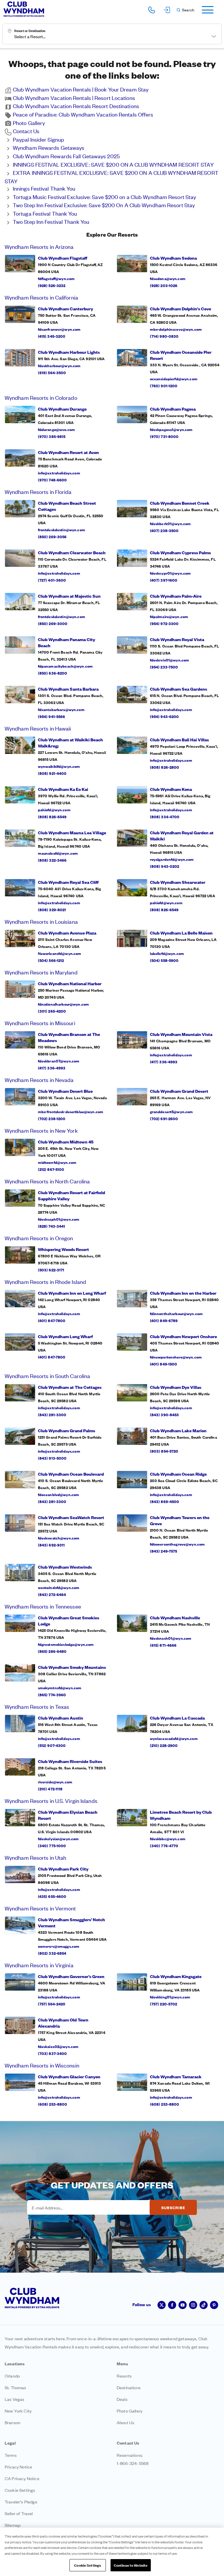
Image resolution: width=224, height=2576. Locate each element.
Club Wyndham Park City (63, 1869)
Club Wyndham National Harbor (70, 983)
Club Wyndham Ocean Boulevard (71, 1474)
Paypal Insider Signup (38, 139)
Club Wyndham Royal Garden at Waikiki (182, 835)
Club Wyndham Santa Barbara (68, 689)
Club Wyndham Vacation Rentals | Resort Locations (74, 97)
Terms (11, 2455)
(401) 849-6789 (164, 1320)
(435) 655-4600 (52, 1896)
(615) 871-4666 (163, 1645)
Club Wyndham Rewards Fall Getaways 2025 (66, 156)
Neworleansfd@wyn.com (60, 953)
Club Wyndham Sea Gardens (178, 689)
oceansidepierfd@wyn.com (174, 379)
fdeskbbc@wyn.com (168, 1838)
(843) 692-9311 (51, 1545)
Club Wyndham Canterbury (65, 308)
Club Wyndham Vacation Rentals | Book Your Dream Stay (81, 89)
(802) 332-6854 (52, 1953)
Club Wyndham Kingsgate (176, 1976)
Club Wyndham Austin (61, 1718)
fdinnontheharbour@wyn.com (176, 1313)
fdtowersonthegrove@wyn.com (177, 1544)
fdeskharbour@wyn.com (59, 365)
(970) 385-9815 (52, 436)
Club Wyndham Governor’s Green (71, 1976)
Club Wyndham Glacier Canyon (69, 2076)
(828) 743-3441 (52, 1226)
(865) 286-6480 (52, 1651)
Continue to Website (131, 2565)
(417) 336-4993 (52, 1068)
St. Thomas (15, 2387)
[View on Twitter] (162, 2305)
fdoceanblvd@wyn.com (59, 1494)
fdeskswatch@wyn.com (59, 1538)
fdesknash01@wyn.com (171, 1638)
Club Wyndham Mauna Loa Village (72, 832)
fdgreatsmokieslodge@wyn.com (66, 1644)
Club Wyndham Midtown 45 (66, 1142)
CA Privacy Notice (22, 2478)
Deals (122, 2399)
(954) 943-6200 (164, 716)
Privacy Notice (18, 2467)
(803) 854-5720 (164, 1451)
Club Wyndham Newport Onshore (183, 1336)
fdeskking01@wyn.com (170, 1997)
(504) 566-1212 (51, 960)
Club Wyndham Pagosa (173, 409)
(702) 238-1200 (52, 1118)
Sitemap (13, 2525)
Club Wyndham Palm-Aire (176, 596)
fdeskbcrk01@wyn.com (170, 523)
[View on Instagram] (193, 2305)
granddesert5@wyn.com (171, 1111)
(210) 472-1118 (50, 1789)
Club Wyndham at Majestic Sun (69, 596)
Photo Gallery (29, 123)
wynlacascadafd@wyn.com (174, 1738)
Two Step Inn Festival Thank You (51, 221)
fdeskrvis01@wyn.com (170, 660)
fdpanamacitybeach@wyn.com (65, 666)
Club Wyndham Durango (62, 409)
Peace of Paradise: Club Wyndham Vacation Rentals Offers (83, 114)
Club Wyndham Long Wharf (65, 1336)
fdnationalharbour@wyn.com (64, 1004)
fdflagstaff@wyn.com (56, 278)
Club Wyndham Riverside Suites (70, 1761)
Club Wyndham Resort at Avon (68, 452)
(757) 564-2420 (52, 2004)
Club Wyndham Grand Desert (179, 1091)
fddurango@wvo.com (56, 429)
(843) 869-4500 (165, 1501)
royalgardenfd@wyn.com (172, 859)
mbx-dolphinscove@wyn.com (176, 329)
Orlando (12, 2376)
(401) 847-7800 (52, 1320)
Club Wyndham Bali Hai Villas (179, 739)
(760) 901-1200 (164, 386)
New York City (18, 2411)
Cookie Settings (87, 2565)
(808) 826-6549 (52, 817)
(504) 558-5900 (164, 960)
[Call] (152, 10)
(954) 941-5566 (52, 716)
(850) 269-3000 (53, 623)
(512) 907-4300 (52, 1745)
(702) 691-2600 (164, 1118)
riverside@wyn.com (55, 1782)
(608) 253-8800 (53, 2104)
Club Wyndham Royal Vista (177, 639)
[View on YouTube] (183, 2305)
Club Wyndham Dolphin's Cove (181, 308)
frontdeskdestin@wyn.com (62, 529)
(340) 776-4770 (164, 1845)
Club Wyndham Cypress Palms (180, 552)
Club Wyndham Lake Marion (178, 1430)
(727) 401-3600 (52, 580)
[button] (185, 10)
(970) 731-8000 (164, 436)
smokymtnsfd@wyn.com (60, 1688)
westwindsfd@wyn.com (59, 1587)
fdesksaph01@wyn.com (59, 1219)
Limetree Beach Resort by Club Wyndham (181, 1815)
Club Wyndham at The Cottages (70, 1387)
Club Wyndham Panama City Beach (66, 642)
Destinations (129, 2387)
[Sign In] (167, 10)
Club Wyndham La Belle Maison (181, 933)
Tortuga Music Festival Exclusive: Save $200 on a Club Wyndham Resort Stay (104, 197)
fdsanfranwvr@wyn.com (59, 329)
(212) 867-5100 (51, 1169)
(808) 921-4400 (52, 773)
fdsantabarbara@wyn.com (61, 709)
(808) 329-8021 (52, 909)
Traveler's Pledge (21, 2502)
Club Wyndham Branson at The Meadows (69, 1037)
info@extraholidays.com (59, 473)
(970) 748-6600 (52, 480)
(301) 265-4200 (52, 1011)
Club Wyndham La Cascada (177, 1718)
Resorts (124, 2376)
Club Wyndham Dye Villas (176, 1387)
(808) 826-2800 (165, 767)
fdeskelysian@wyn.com (58, 1838)
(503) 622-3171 (51, 1270)
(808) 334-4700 (165, 817)
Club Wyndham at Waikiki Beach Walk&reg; (70, 742)
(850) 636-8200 (53, 673)
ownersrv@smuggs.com (59, 1946)
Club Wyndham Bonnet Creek (180, 503)
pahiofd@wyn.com (54, 810)
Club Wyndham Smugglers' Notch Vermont (71, 1922)
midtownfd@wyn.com (57, 1162)
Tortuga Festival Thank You (45, 213)
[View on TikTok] (204, 2305)
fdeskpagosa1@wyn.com (171, 429)
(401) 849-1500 (164, 1364)
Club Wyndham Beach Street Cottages (67, 506)
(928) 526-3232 (52, 285)
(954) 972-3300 (164, 623)
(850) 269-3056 (52, 536)
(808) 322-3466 (52, 860)
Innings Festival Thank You (44, 188)
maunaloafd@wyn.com (58, 853)
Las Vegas (14, 2399)
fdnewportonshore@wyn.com (176, 1357)
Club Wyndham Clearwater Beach (72, 552)
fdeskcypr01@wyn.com (170, 573)
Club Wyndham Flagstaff (63, 258)
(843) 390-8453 (164, 1414)
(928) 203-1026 (164, 285)
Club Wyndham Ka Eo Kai (63, 789)
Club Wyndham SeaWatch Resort (71, 1517)
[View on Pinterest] (214, 2305)
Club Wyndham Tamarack (176, 2076)
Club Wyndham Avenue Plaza (67, 933)
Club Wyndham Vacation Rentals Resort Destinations (76, 106)
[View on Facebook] (172, 2305)
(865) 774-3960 (52, 1695)
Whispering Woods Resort (63, 1249)
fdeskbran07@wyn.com (59, 1061)
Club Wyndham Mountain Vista (181, 1034)
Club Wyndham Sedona (173, 258)
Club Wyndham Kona (171, 789)
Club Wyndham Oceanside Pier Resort (181, 355)
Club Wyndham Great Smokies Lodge (69, 1620)
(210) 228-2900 (164, 1745)
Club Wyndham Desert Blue (65, 1091)
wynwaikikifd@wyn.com (59, 766)
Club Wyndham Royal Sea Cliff (68, 882)
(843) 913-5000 (52, 1458)
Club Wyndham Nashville (175, 1617)
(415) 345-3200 (52, 336)
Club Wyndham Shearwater (178, 882)
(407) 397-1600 (164, 580)
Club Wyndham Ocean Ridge (178, 1474)
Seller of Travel (19, 2513)
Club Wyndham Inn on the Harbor (183, 1293)
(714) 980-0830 (164, 336)
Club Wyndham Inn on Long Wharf (72, 1293)
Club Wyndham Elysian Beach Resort (68, 1815)
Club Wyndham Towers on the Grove (180, 1520)
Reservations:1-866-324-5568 (133, 2459)
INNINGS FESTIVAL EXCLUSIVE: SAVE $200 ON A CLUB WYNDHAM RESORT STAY (113, 164)
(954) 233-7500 (164, 667)
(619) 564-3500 (52, 372)
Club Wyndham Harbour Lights (69, 352)
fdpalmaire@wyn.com (169, 616)
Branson (13, 2422)
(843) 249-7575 (164, 1551)
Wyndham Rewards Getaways (49, 147)
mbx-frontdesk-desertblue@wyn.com (71, 1111)
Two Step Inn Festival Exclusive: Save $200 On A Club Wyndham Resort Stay (104, 205)
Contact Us (26, 131)
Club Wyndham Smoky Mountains (72, 1667)
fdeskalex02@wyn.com (58, 2046)
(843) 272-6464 (52, 1594)
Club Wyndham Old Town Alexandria (63, 2023)
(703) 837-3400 (52, 2053)
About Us (125, 2422)
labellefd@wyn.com (167, 953)
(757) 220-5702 (164, 2004)
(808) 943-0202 (165, 866)
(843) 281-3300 (52, 1414)
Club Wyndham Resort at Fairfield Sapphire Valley (71, 1195)
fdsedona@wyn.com (168, 278)
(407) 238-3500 (164, 530)
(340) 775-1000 (52, 1845)
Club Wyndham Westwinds (65, 1567)
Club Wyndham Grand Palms (66, 1430)
